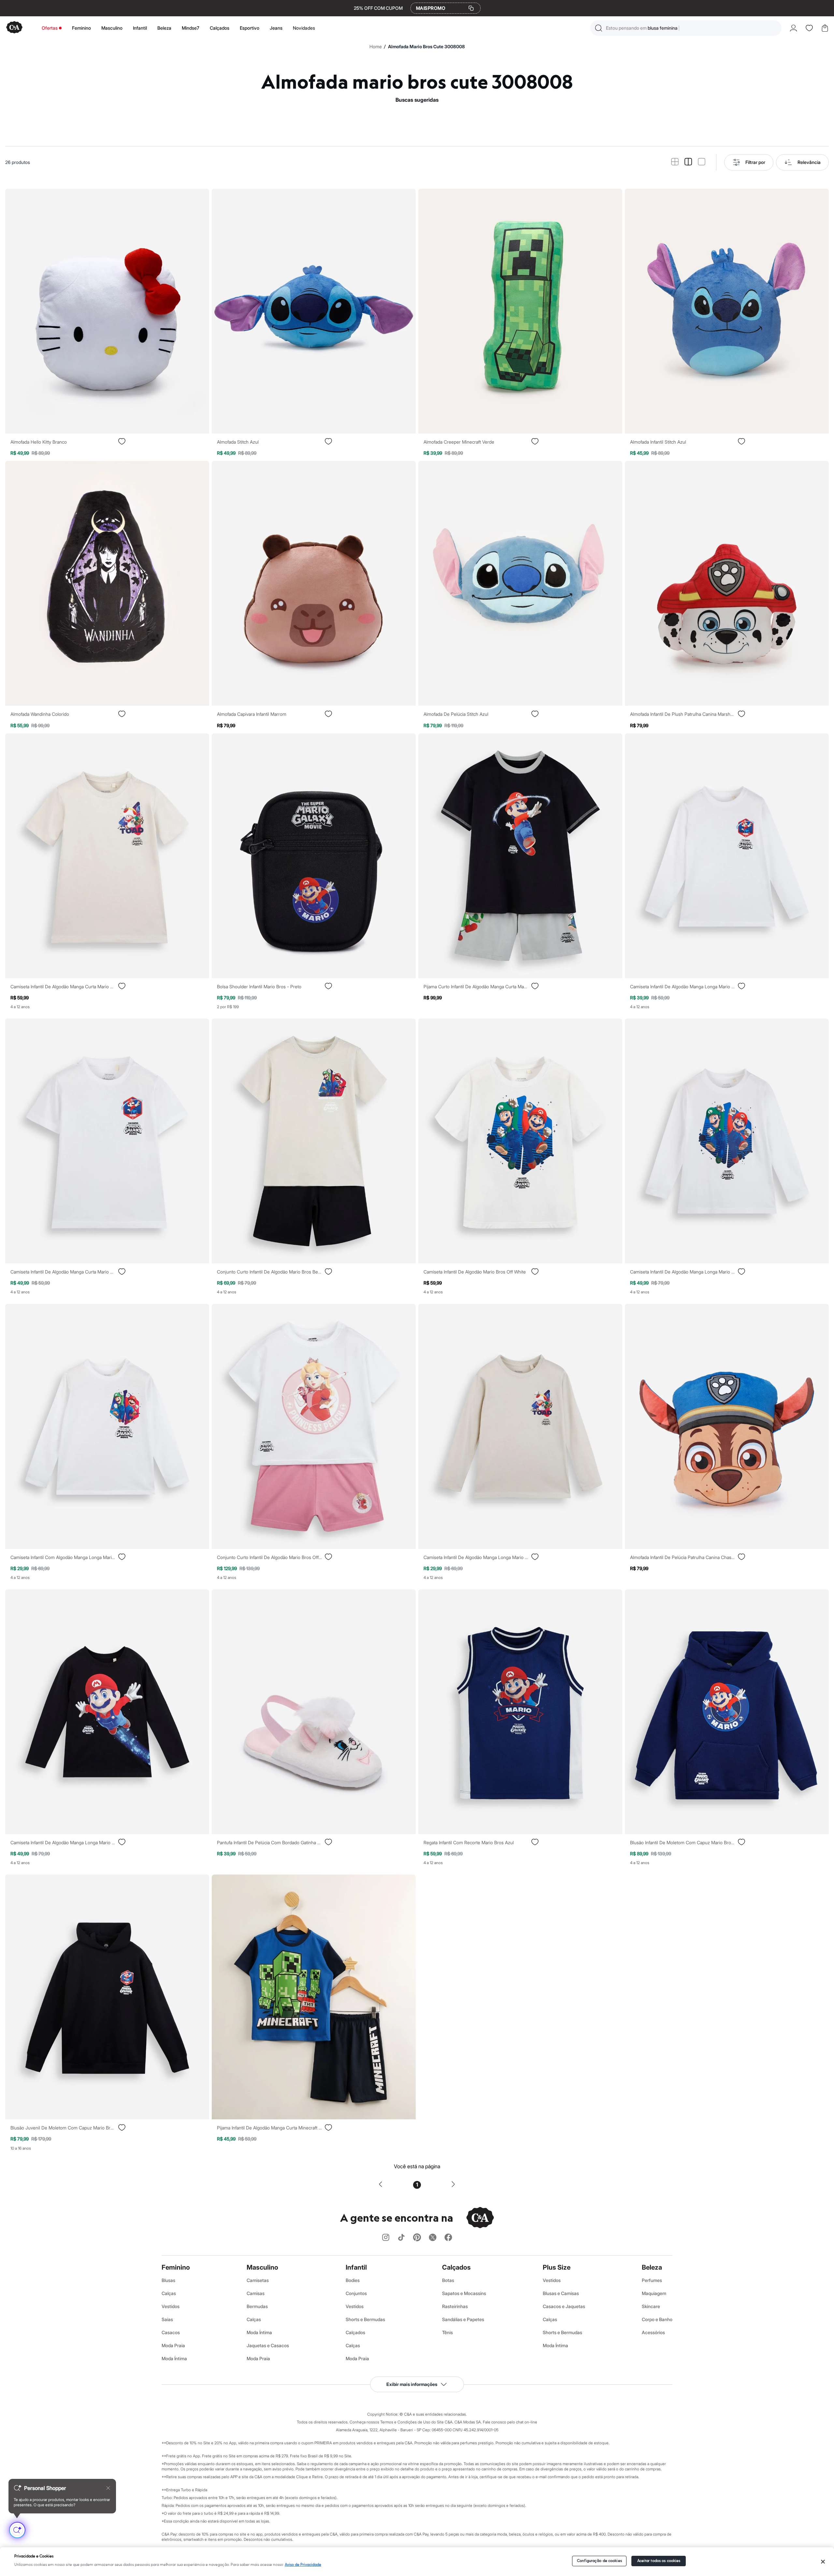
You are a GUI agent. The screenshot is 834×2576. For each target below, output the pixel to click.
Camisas (256, 2293)
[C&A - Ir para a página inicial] (14, 28)
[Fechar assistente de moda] (108, 2488)
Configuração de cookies (599, 2561)
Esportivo (250, 28)
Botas (448, 2280)
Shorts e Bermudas (365, 2319)
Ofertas (50, 28)
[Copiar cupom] (471, 8)
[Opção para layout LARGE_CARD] (702, 162)
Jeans (276, 28)
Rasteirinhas (455, 2306)
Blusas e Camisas (561, 2293)
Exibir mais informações (412, 2384)
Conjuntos (356, 2293)
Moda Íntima (174, 2358)
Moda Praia (173, 2345)
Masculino (112, 28)
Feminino (81, 28)
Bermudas (257, 2306)
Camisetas (258, 2280)
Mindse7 (191, 28)
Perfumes (652, 2280)
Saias (167, 2319)
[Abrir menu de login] (793, 28)
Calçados (220, 28)
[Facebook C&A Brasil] (448, 2238)
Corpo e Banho (657, 2319)
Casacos (171, 2332)
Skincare (651, 2306)
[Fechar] (823, 2562)
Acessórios (653, 2332)
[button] (686, 28)
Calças (169, 2293)
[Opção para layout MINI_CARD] (675, 162)
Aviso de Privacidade (303, 2565)
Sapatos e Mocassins (464, 2293)
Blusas (168, 2280)
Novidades (304, 28)
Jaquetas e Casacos (268, 2345)
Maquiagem (654, 2293)
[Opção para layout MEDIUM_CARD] (688, 162)
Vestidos (171, 2306)
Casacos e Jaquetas (564, 2306)
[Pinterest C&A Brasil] (417, 2238)
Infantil (140, 28)
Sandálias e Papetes (463, 2319)
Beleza (164, 28)
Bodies (353, 2280)
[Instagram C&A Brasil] (386, 2238)
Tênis (447, 2332)
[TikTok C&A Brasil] (401, 2238)
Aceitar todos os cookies (659, 2561)
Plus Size (557, 2267)
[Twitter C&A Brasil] (433, 2238)
